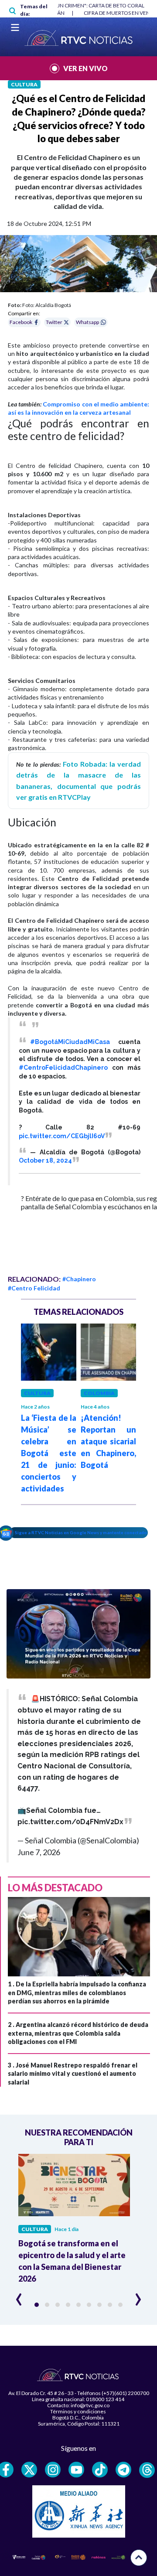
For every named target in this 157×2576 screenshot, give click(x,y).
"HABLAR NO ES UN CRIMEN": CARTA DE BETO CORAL (81, 5)
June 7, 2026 (39, 1852)
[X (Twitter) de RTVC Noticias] (29, 2470)
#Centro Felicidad (34, 1288)
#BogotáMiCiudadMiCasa (70, 1042)
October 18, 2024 (45, 1160)
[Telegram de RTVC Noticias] (123, 2470)
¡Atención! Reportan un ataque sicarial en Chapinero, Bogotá (108, 1441)
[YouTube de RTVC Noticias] (76, 2470)
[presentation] (19, 2296)
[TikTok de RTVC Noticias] (100, 2470)
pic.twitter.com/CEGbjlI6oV (62, 1136)
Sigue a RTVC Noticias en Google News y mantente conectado (81, 1532)
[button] (37, 2305)
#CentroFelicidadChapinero (63, 1068)
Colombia (99, 1393)
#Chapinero (79, 1279)
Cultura (24, 84)
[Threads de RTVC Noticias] (147, 2470)
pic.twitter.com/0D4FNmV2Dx (70, 1822)
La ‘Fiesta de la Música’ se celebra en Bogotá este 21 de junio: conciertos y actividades (49, 1453)
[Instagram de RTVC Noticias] (53, 2470)
